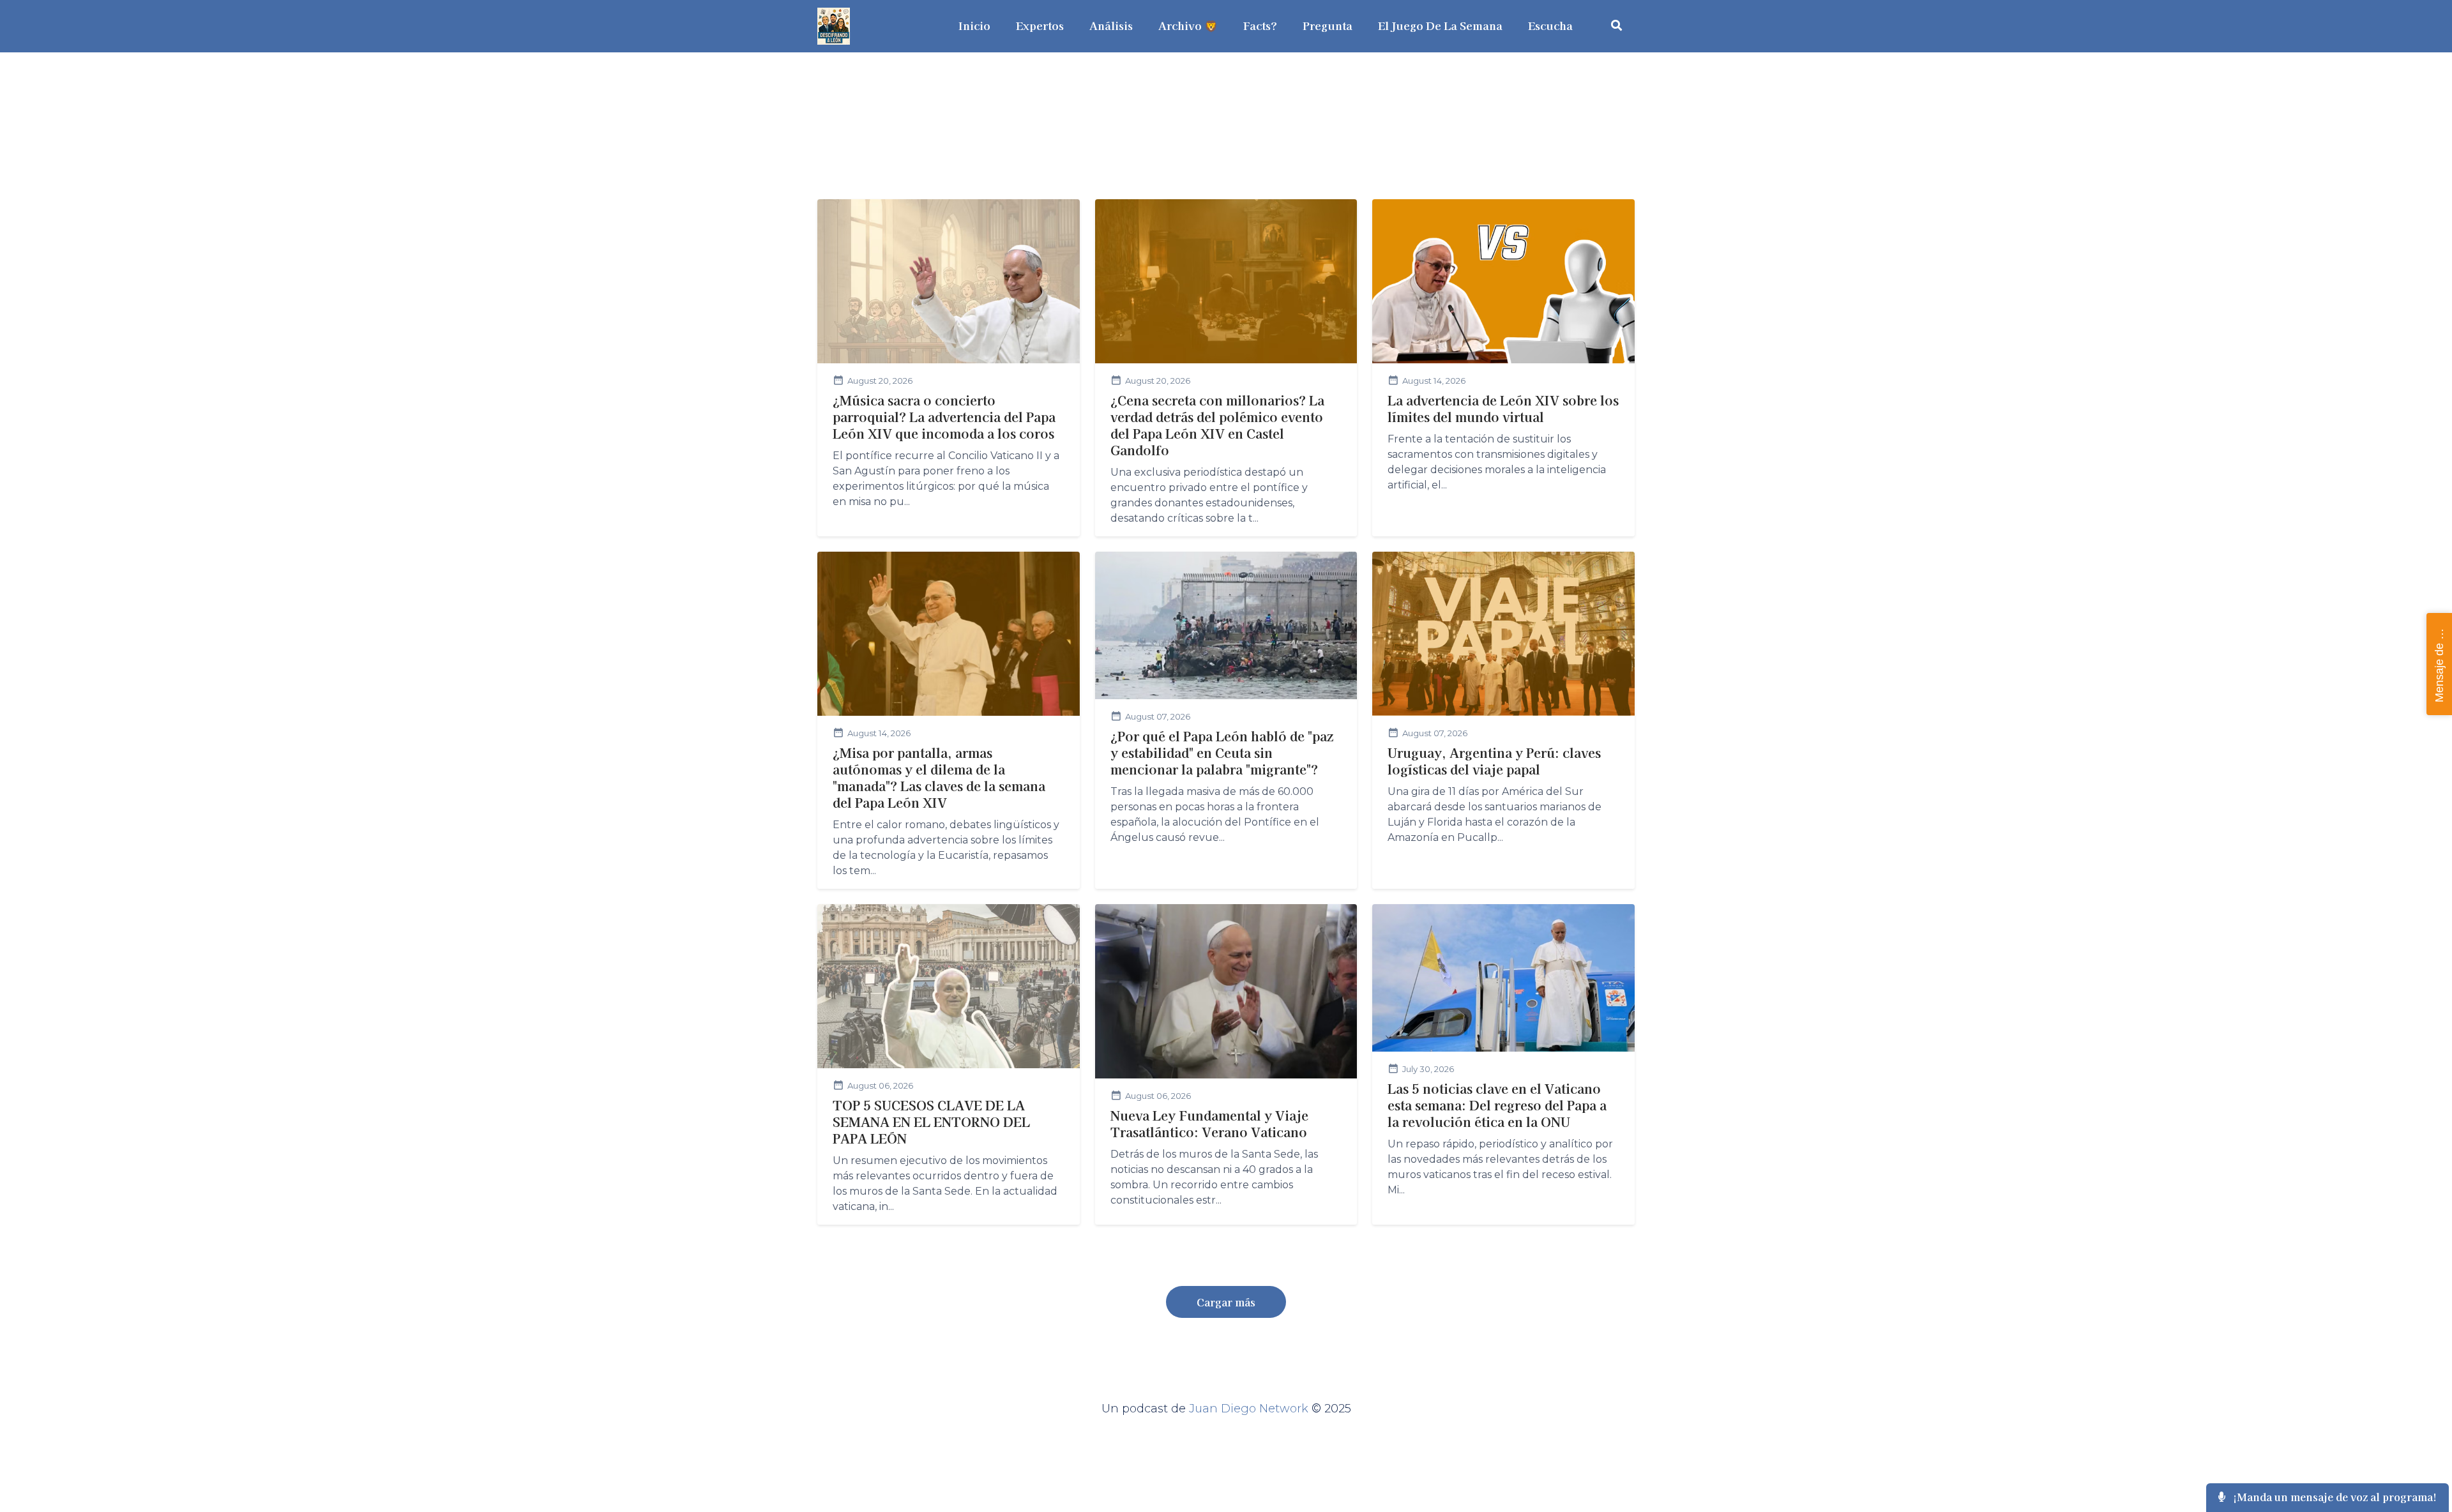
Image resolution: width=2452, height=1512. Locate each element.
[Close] (1867, 33)
